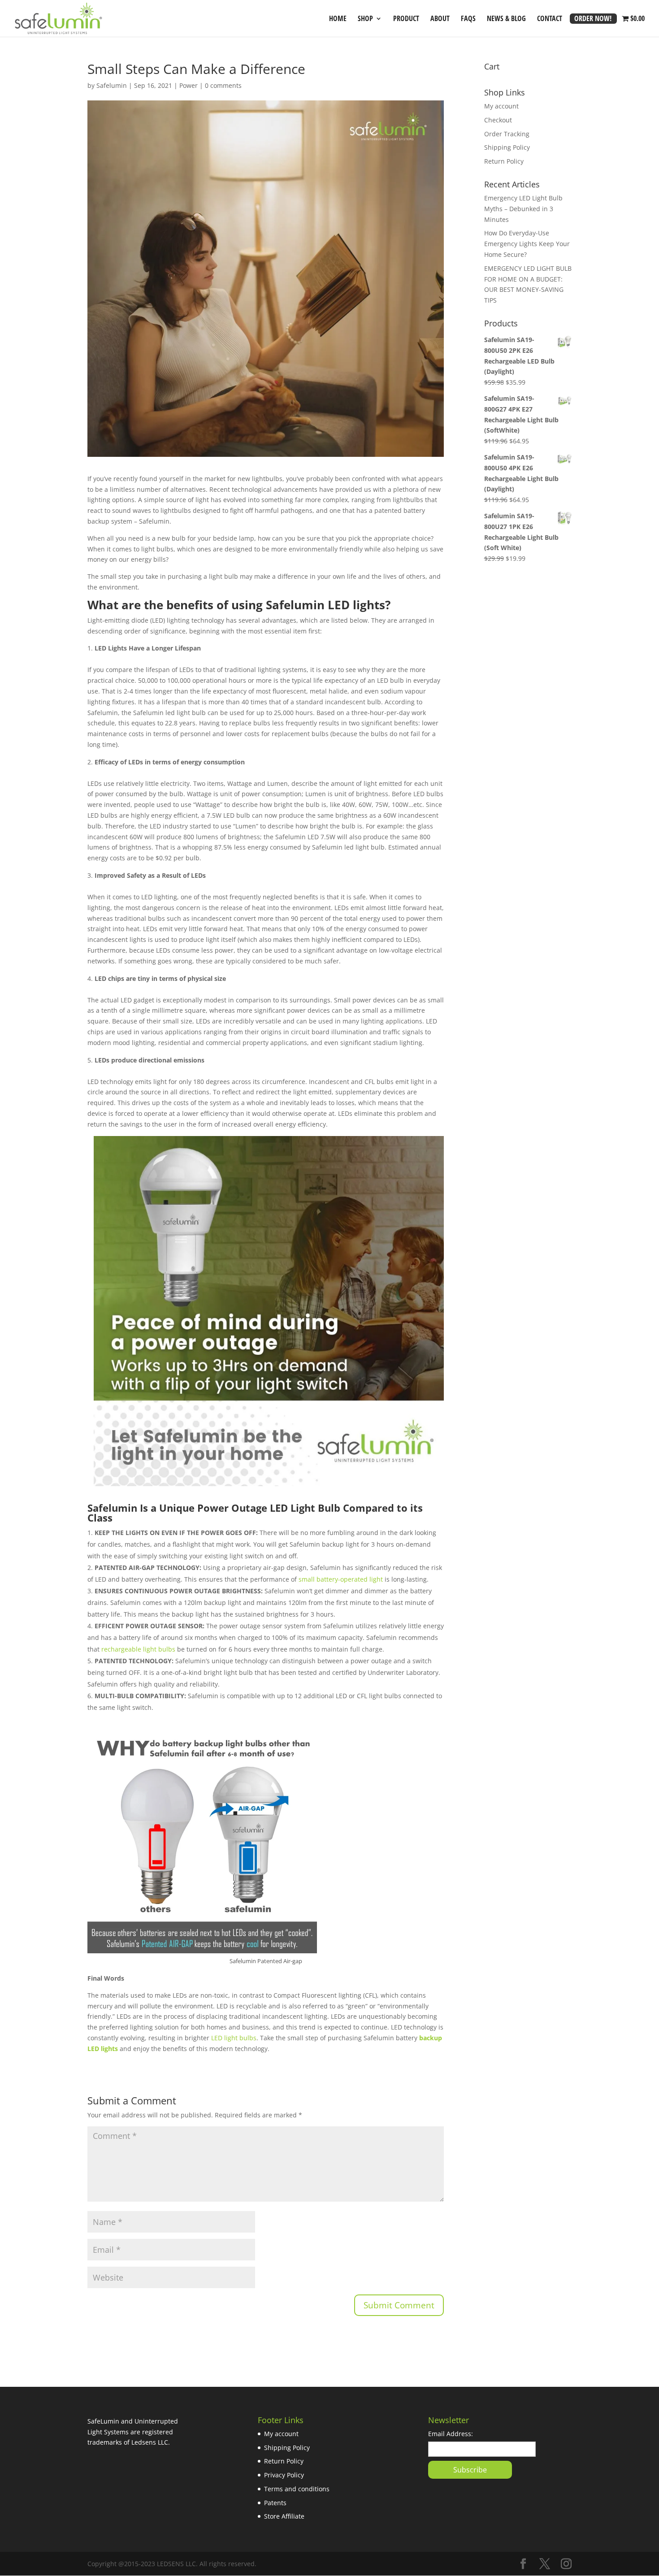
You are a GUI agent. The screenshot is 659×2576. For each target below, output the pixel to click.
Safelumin (112, 85)
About (440, 19)
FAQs (468, 19)
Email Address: (451, 2434)
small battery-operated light (341, 1579)
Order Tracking (507, 134)
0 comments (223, 85)
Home (338, 19)
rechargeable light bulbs (138, 1649)
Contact (550, 19)
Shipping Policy (507, 147)
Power (189, 85)
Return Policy (504, 161)
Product (406, 19)
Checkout (498, 120)
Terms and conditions (297, 2489)
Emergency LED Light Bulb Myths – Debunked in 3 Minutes (523, 209)
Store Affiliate (284, 2516)
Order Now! (593, 19)
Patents (275, 2503)
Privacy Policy (284, 2475)
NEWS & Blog (506, 19)
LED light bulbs (234, 2038)
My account (501, 106)
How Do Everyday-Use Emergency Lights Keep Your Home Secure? (527, 244)
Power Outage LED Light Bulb (269, 1508)
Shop (365, 19)
